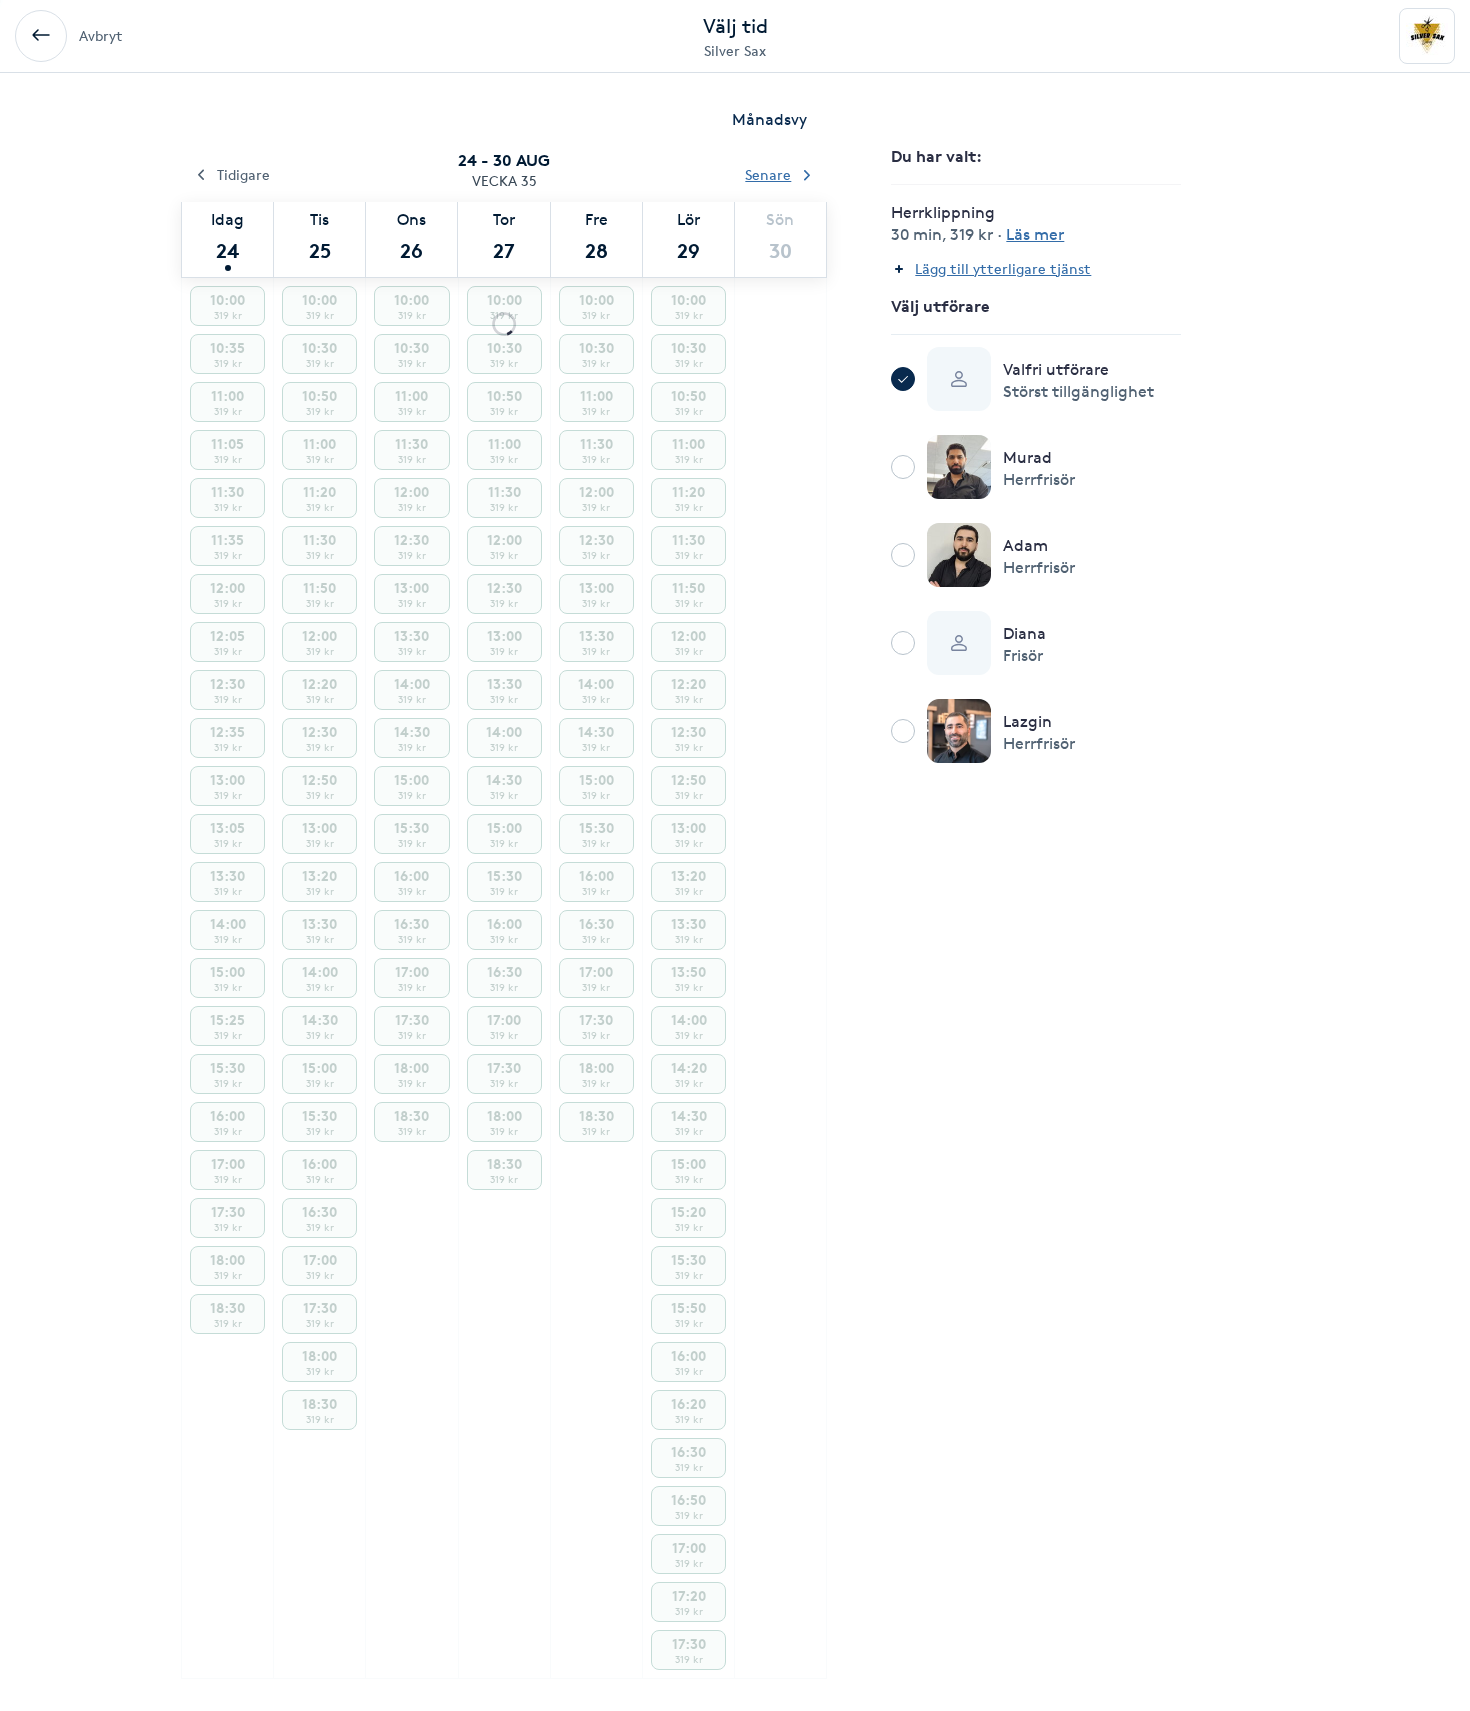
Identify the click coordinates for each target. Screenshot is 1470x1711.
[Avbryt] (41, 36)
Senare (768, 174)
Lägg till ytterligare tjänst (1003, 268)
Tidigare (243, 174)
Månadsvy (769, 119)
